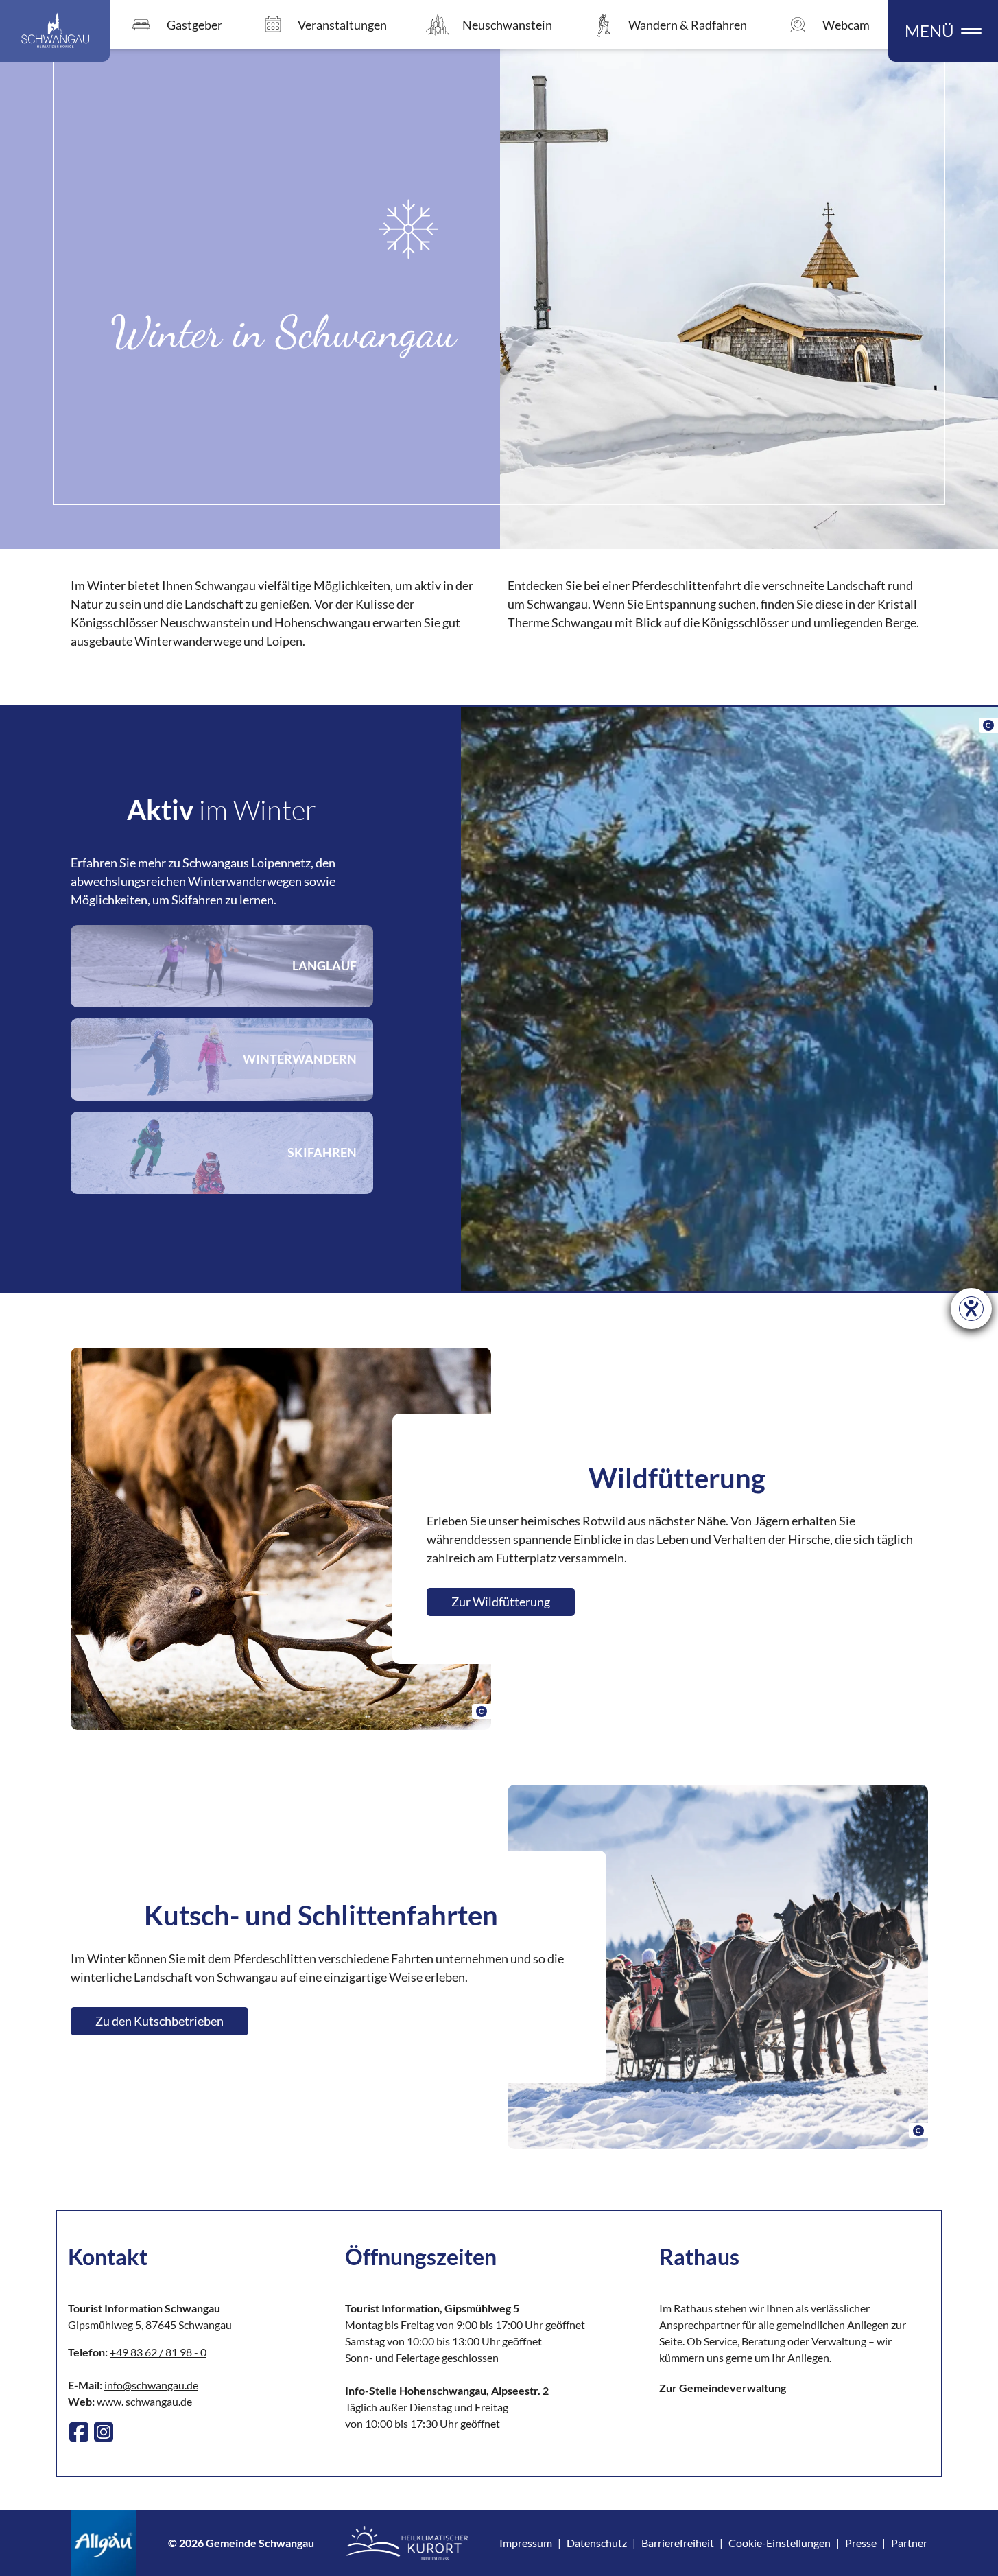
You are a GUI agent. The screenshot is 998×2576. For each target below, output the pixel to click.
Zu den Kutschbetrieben (159, 2021)
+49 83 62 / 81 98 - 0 (158, 2352)
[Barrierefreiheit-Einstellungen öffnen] (971, 1309)
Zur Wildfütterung (501, 1602)
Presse (861, 2543)
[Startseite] (55, 31)
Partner (909, 2543)
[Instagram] (104, 2432)
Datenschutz (597, 2543)
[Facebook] (79, 2432)
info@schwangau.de (151, 2385)
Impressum (526, 2543)
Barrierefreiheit (678, 2543)
